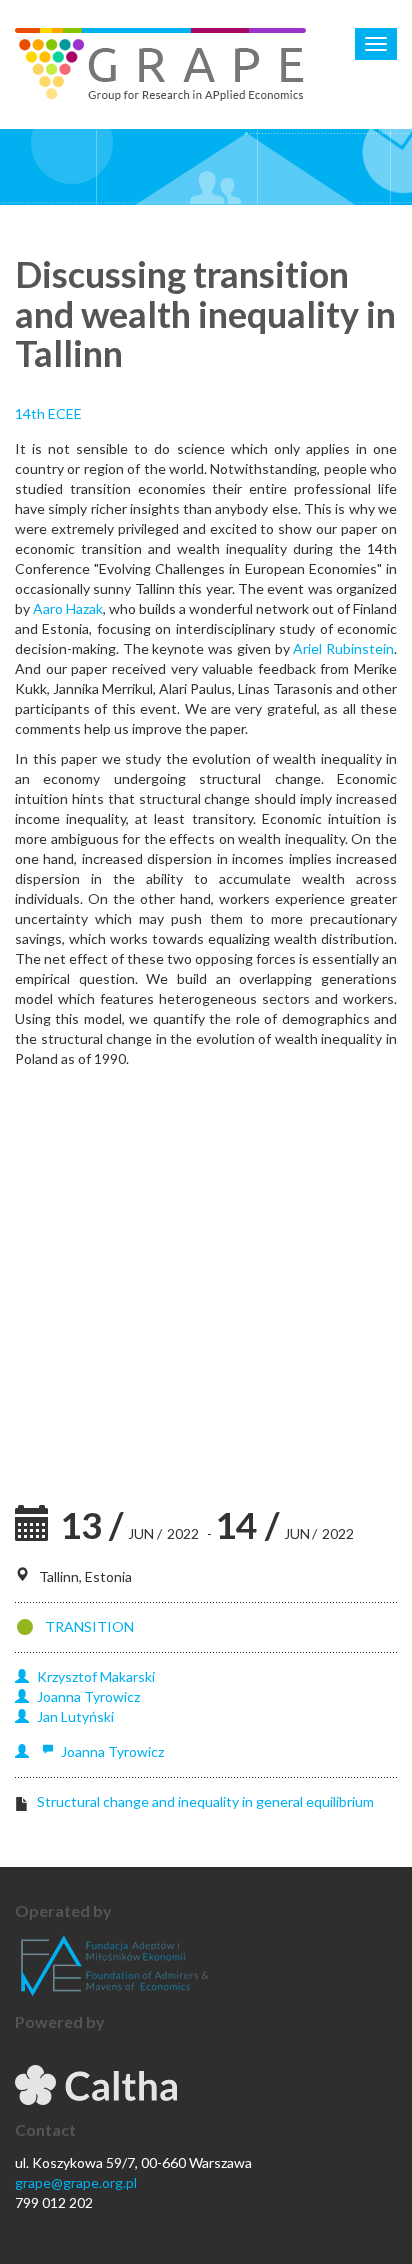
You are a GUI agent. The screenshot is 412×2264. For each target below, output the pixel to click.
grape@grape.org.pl (76, 2182)
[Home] (160, 64)
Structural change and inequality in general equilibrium (205, 1801)
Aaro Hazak (68, 608)
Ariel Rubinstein (343, 648)
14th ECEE (48, 413)
